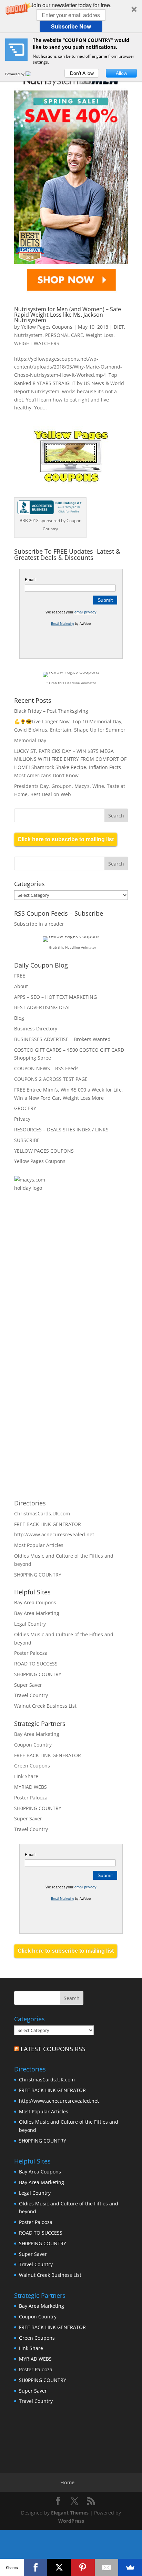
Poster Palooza (31, 1653)
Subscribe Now (71, 26)
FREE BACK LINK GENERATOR (48, 1524)
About (21, 986)
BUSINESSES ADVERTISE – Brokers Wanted (62, 1039)
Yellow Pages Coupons (47, 327)
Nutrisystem (28, 335)
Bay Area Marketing (37, 1613)
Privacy (22, 1119)
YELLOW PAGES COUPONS (44, 1151)
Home (67, 2482)
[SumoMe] (130, 2567)
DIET (119, 327)
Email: (31, 580)
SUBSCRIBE (27, 1140)
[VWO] (32, 74)
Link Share (26, 1776)
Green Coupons (32, 1766)
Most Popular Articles (39, 1545)
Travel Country (31, 1695)
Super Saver (28, 1685)
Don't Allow (82, 73)
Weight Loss (100, 335)
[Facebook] (36, 2567)
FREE (20, 976)
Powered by (15, 74)
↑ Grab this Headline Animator (71, 683)
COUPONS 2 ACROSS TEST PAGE (51, 1079)
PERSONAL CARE (64, 335)
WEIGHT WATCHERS (37, 343)
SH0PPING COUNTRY (38, 1575)
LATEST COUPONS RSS (53, 2049)
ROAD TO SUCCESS (36, 1664)
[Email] (107, 2567)
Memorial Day (30, 740)
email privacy (85, 612)
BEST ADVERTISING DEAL (42, 1007)
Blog (19, 1018)
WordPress (71, 2521)
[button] (71, 16)
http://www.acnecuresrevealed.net (54, 1534)
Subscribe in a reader (39, 924)
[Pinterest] (83, 2567)
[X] (59, 2567)
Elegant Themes (70, 2513)
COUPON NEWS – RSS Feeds (46, 1068)
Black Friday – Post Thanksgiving (51, 711)
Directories (30, 1503)
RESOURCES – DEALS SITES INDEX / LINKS (61, 1129)
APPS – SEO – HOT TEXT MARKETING (55, 997)
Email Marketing (63, 624)
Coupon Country (33, 1745)
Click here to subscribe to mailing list (66, 839)
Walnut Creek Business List (45, 1706)
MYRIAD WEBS (31, 1787)
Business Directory (36, 1029)
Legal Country (30, 1624)
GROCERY (25, 1108)
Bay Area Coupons (35, 1602)
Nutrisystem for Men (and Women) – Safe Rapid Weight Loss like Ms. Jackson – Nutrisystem (68, 315)
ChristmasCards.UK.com (42, 1513)
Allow (121, 73)
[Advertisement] (88, 1279)
